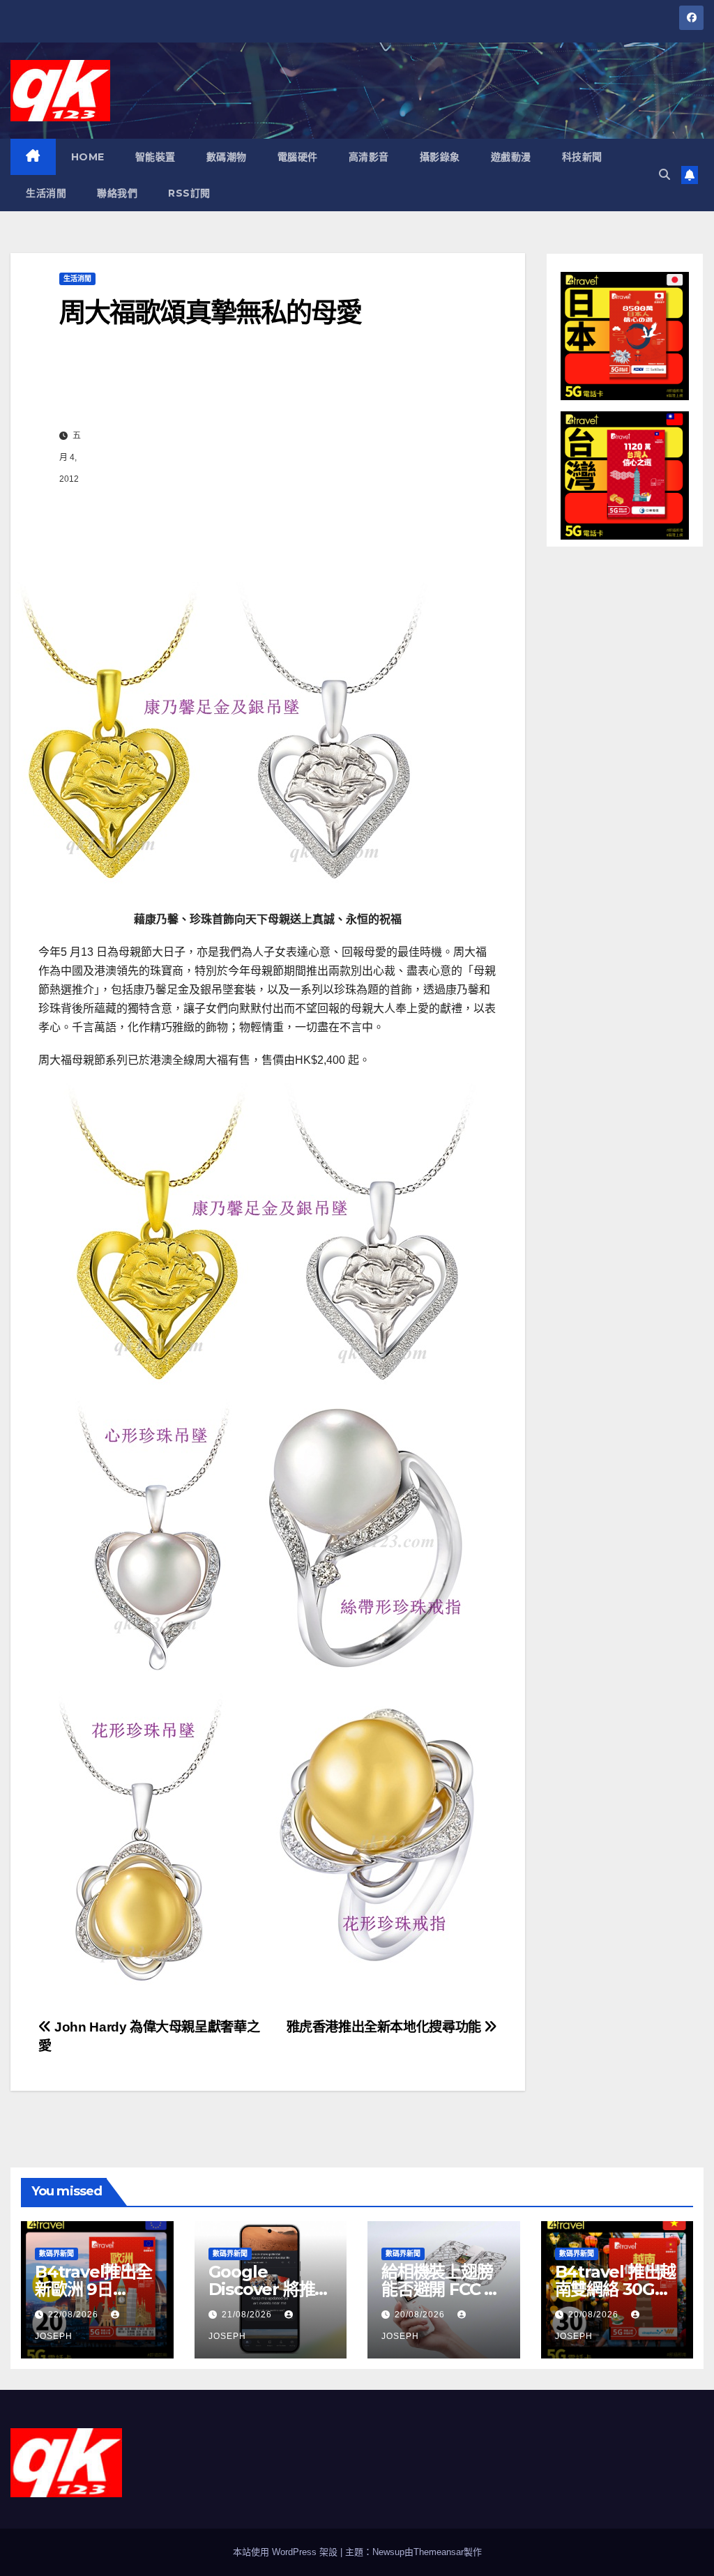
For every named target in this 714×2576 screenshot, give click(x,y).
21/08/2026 (248, 2315)
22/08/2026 (75, 2315)
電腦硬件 (298, 157)
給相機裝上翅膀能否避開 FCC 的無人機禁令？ (441, 2289)
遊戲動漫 (511, 157)
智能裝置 (155, 157)
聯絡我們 (117, 193)
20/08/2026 (421, 2315)
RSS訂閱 (189, 193)
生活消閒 (46, 193)
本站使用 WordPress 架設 (287, 2552)
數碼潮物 (227, 157)
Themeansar (439, 2552)
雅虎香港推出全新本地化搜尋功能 (386, 2027)
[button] (664, 175)
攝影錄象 (440, 157)
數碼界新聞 (56, 2254)
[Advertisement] (282, 457)
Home (88, 157)
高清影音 (369, 157)
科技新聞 (582, 157)
